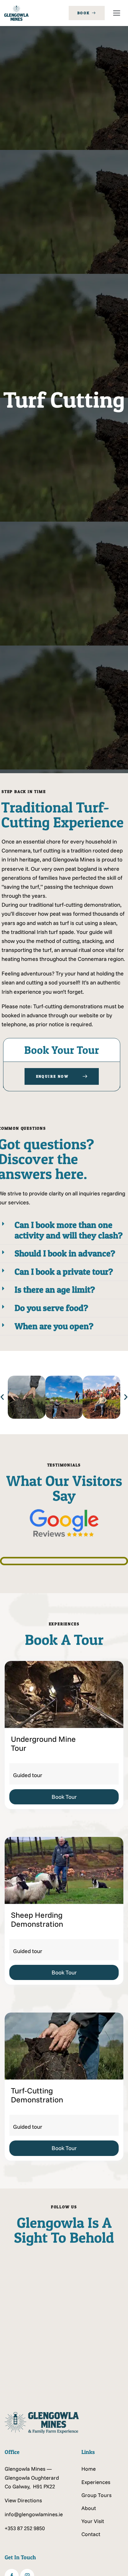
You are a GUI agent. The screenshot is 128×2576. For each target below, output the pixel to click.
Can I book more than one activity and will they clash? (69, 1230)
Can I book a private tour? (64, 1272)
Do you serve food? (51, 1308)
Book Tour (64, 1797)
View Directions (23, 2500)
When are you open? (54, 1326)
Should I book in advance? (65, 1253)
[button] (117, 13)
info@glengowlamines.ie (34, 2514)
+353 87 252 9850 (25, 2528)
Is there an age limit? (55, 1290)
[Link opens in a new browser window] (34, 2279)
